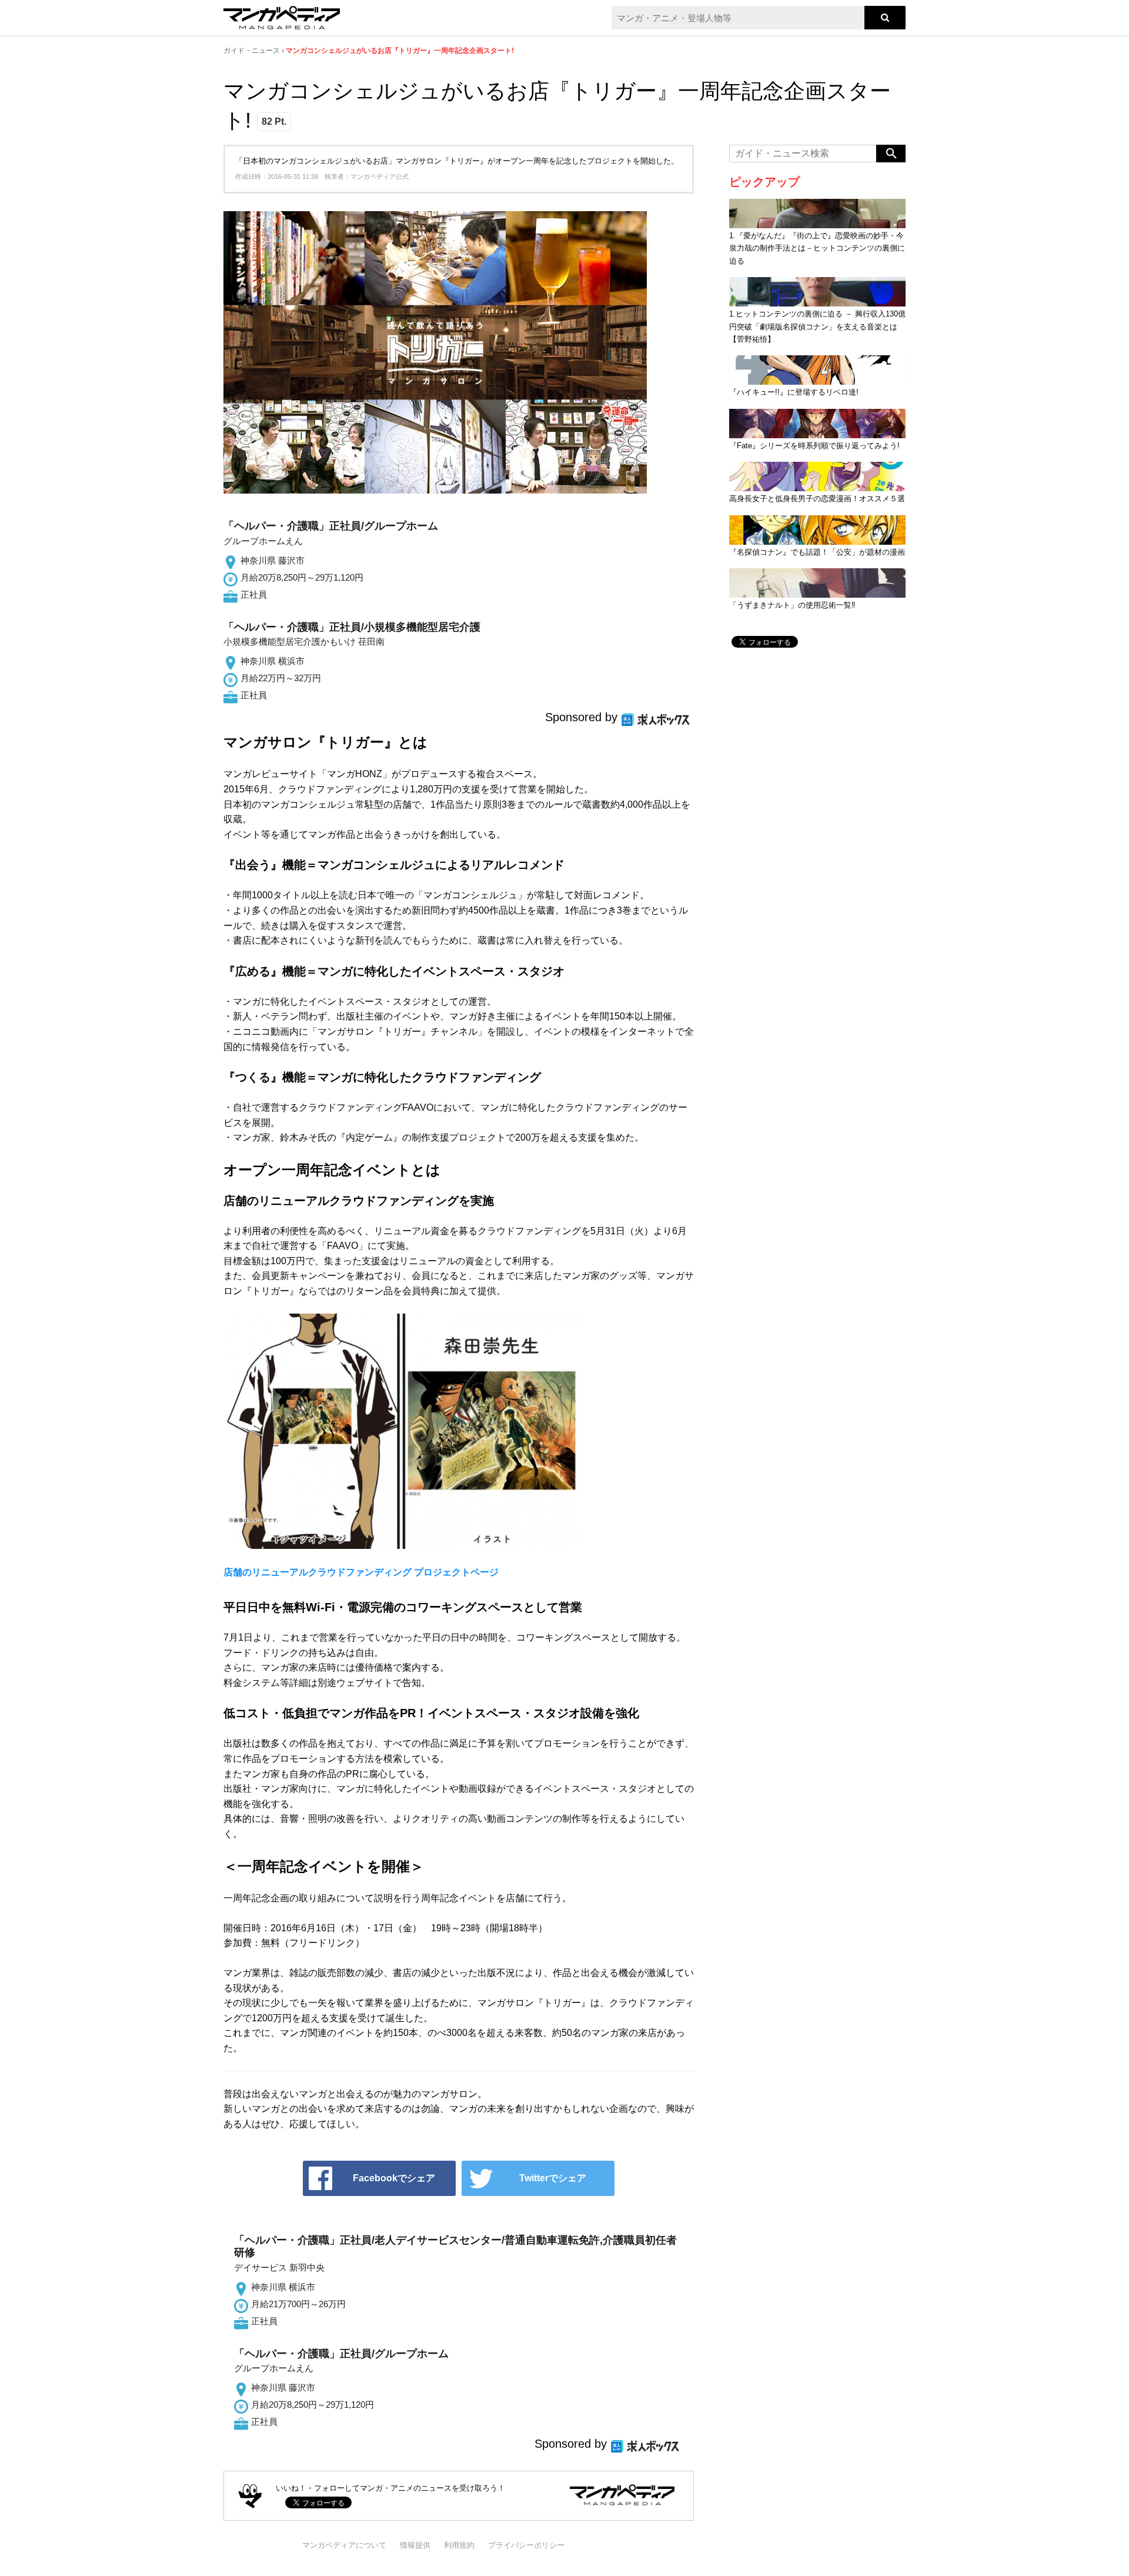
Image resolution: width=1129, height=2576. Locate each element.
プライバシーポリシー (526, 2545)
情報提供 (415, 2545)
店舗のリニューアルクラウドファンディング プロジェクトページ (361, 1572)
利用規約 (459, 2545)
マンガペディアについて (344, 2545)
